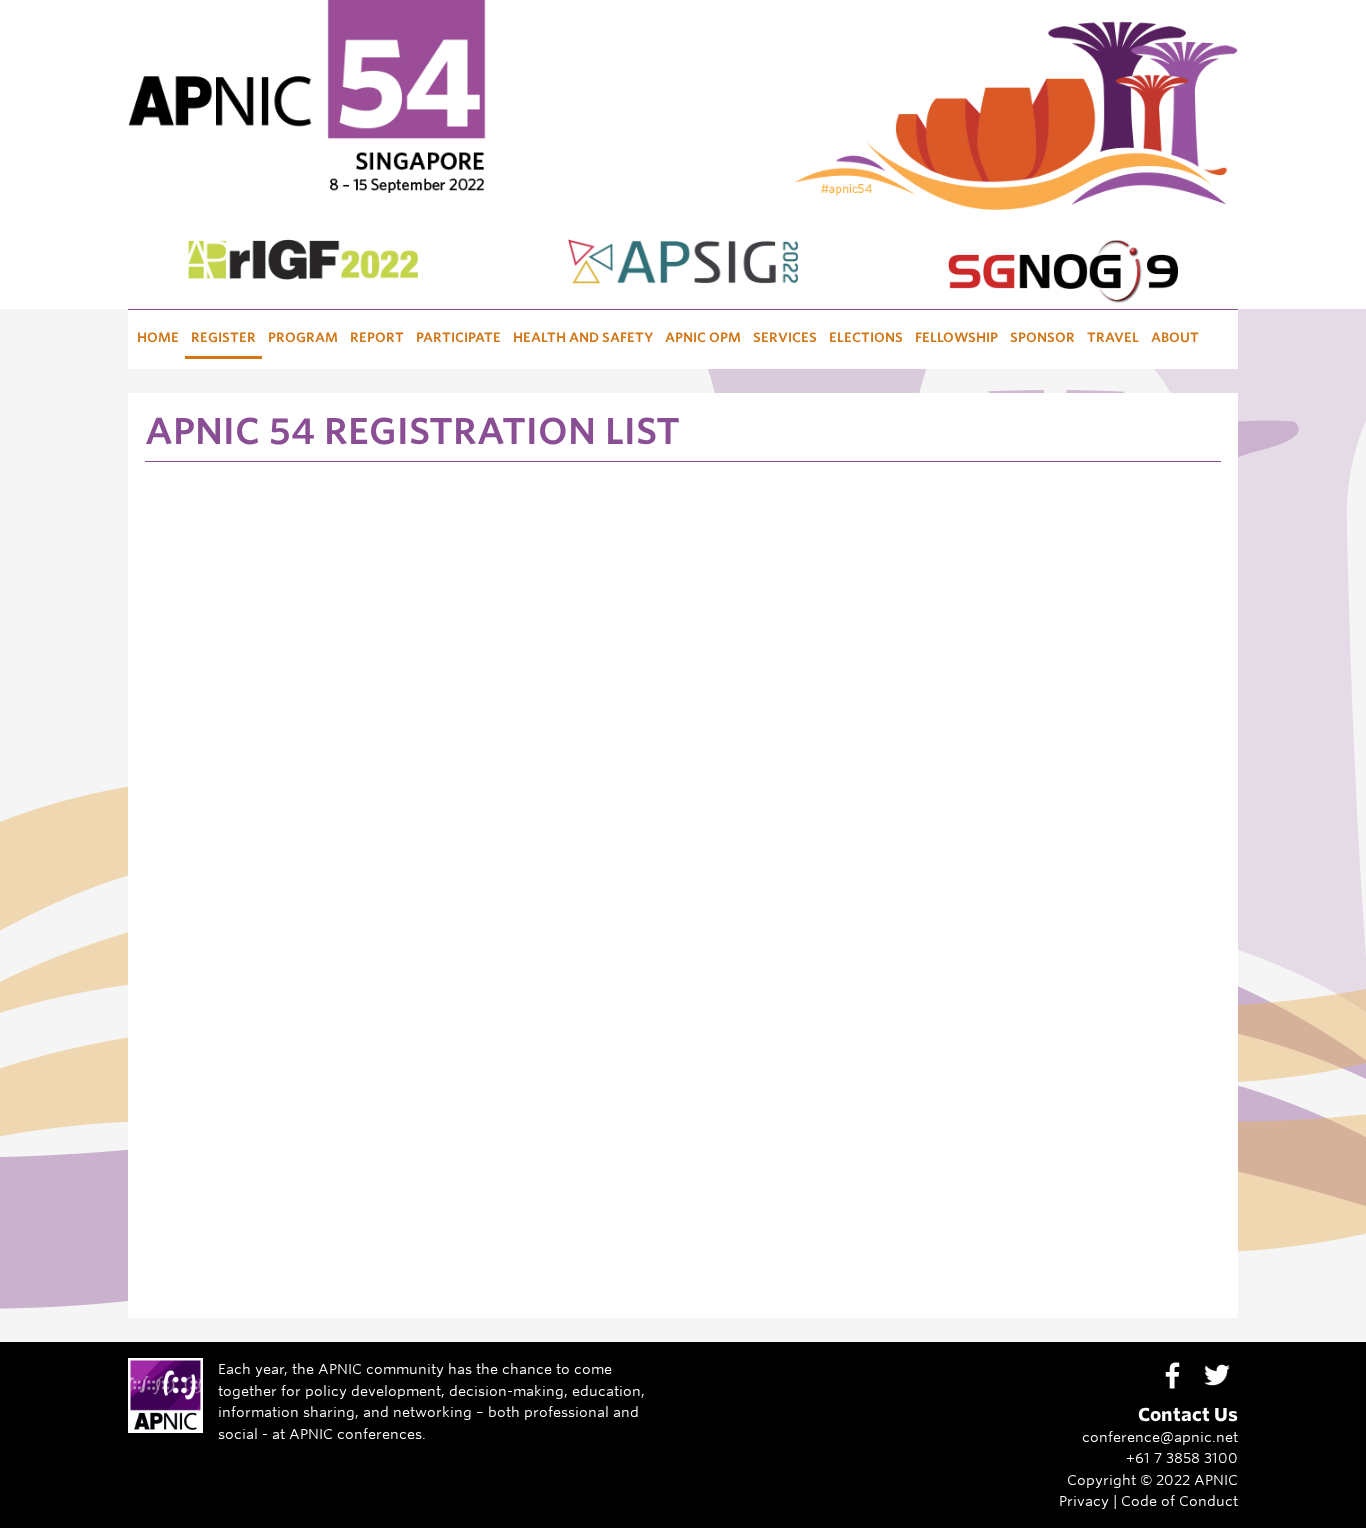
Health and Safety (583, 337)
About (1175, 337)
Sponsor (1042, 337)
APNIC (1216, 1479)
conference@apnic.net (1160, 1436)
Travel (1113, 337)
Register (223, 337)
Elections (866, 337)
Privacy (1084, 1500)
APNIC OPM (703, 337)
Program (303, 337)
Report (377, 337)
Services (785, 337)
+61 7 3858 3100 (1182, 1457)
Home (158, 337)
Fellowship (956, 337)
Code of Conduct (1179, 1500)
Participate (458, 337)
